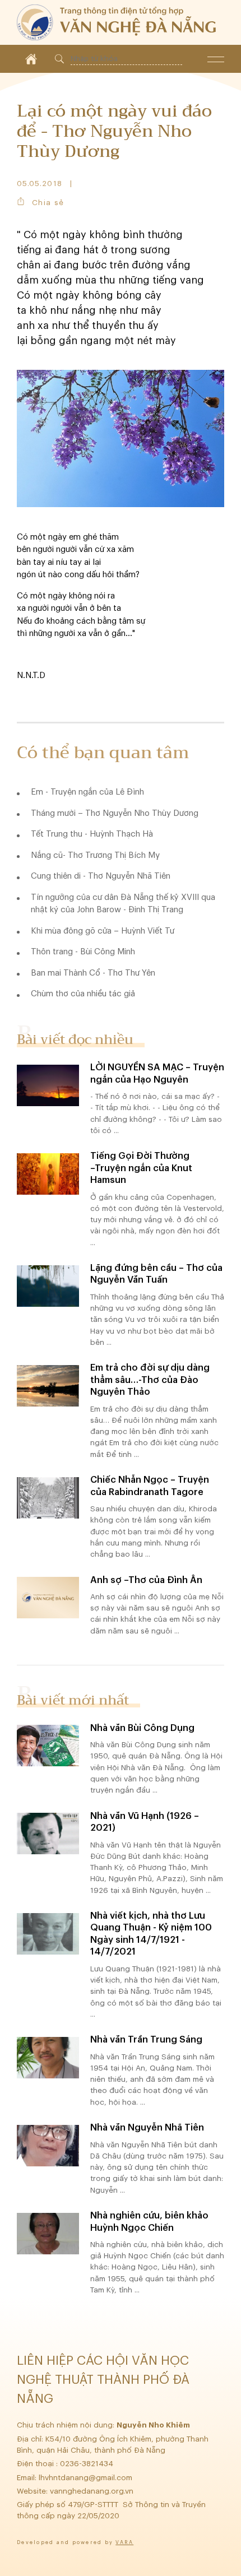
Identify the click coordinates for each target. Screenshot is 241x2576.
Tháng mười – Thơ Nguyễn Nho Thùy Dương (115, 813)
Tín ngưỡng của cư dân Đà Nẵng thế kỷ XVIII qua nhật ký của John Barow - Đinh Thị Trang (123, 904)
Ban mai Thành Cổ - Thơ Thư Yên (93, 973)
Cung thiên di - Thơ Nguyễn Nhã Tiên (101, 876)
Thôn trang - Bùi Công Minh (83, 952)
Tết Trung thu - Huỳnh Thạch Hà (92, 834)
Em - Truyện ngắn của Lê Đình (87, 792)
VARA (124, 2543)
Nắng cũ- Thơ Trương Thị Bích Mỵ (95, 855)
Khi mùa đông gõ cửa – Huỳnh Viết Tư (103, 931)
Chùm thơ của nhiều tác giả (83, 994)
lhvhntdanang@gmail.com (87, 2478)
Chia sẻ (48, 203)
